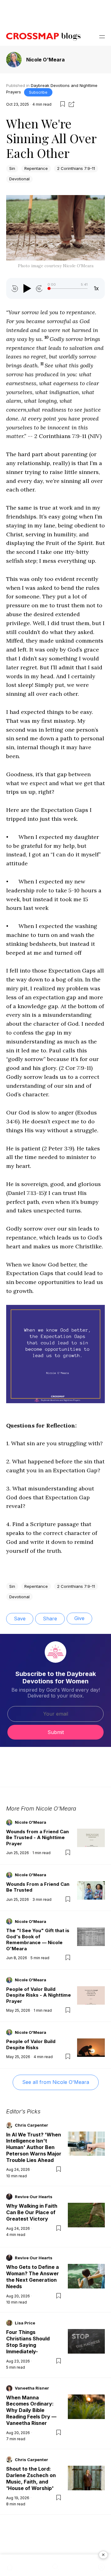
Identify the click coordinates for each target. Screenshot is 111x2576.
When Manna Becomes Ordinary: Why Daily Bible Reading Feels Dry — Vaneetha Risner (31, 2410)
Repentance (36, 168)
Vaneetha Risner (32, 2388)
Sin (12, 168)
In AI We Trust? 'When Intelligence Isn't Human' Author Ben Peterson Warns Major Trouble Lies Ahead (34, 2147)
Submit (56, 1732)
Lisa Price (25, 2323)
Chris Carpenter (31, 2125)
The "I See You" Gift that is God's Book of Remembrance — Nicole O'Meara (38, 1940)
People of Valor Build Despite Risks (31, 2044)
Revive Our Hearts (34, 2197)
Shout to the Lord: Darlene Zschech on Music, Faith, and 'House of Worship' (31, 2478)
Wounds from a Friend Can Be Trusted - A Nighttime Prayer (37, 1838)
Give (79, 1618)
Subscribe (38, 92)
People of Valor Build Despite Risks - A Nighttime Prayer (39, 1995)
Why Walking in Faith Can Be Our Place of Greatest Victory (32, 2212)
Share (50, 1619)
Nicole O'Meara (45, 60)
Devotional (19, 179)
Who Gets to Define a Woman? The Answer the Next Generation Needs (33, 2277)
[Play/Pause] (27, 288)
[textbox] (55, 884)
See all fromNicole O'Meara (56, 2082)
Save (20, 1619)
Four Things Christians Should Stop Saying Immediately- (28, 2342)
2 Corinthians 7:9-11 (76, 168)
